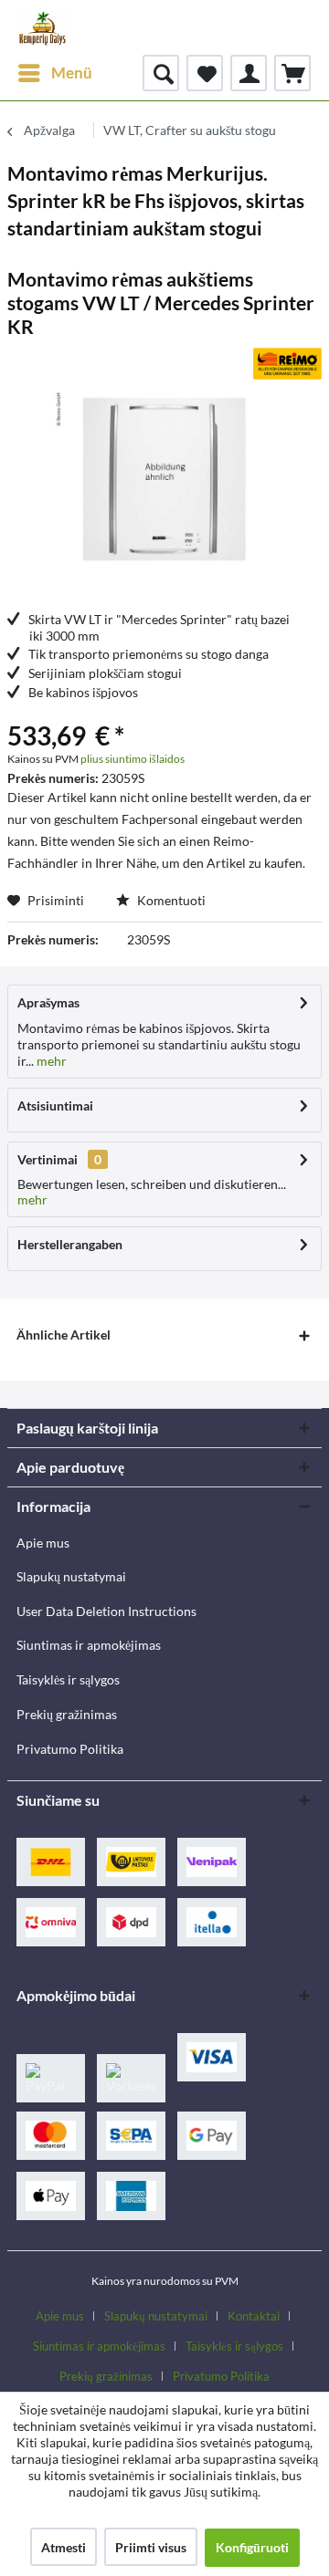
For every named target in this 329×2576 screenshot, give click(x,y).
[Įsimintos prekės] (205, 73)
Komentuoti (170, 900)
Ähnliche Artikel (64, 1335)
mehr (50, 1061)
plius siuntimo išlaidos (133, 759)
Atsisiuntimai (55, 1105)
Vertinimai (48, 1159)
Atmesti (64, 2547)
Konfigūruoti (252, 2547)
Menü (72, 73)
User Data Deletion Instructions (106, 1611)
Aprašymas (48, 1002)
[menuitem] (54, 73)
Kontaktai (254, 2316)
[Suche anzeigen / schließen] (161, 73)
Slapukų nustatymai (71, 1576)
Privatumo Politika (70, 1749)
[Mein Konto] (249, 73)
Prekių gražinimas (67, 1714)
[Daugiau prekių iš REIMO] (287, 364)
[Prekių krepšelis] (292, 73)
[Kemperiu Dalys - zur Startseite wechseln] (42, 27)
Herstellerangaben (70, 1244)
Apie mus (43, 1543)
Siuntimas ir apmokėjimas (89, 1645)
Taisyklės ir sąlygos (68, 1679)
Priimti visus (151, 2547)
